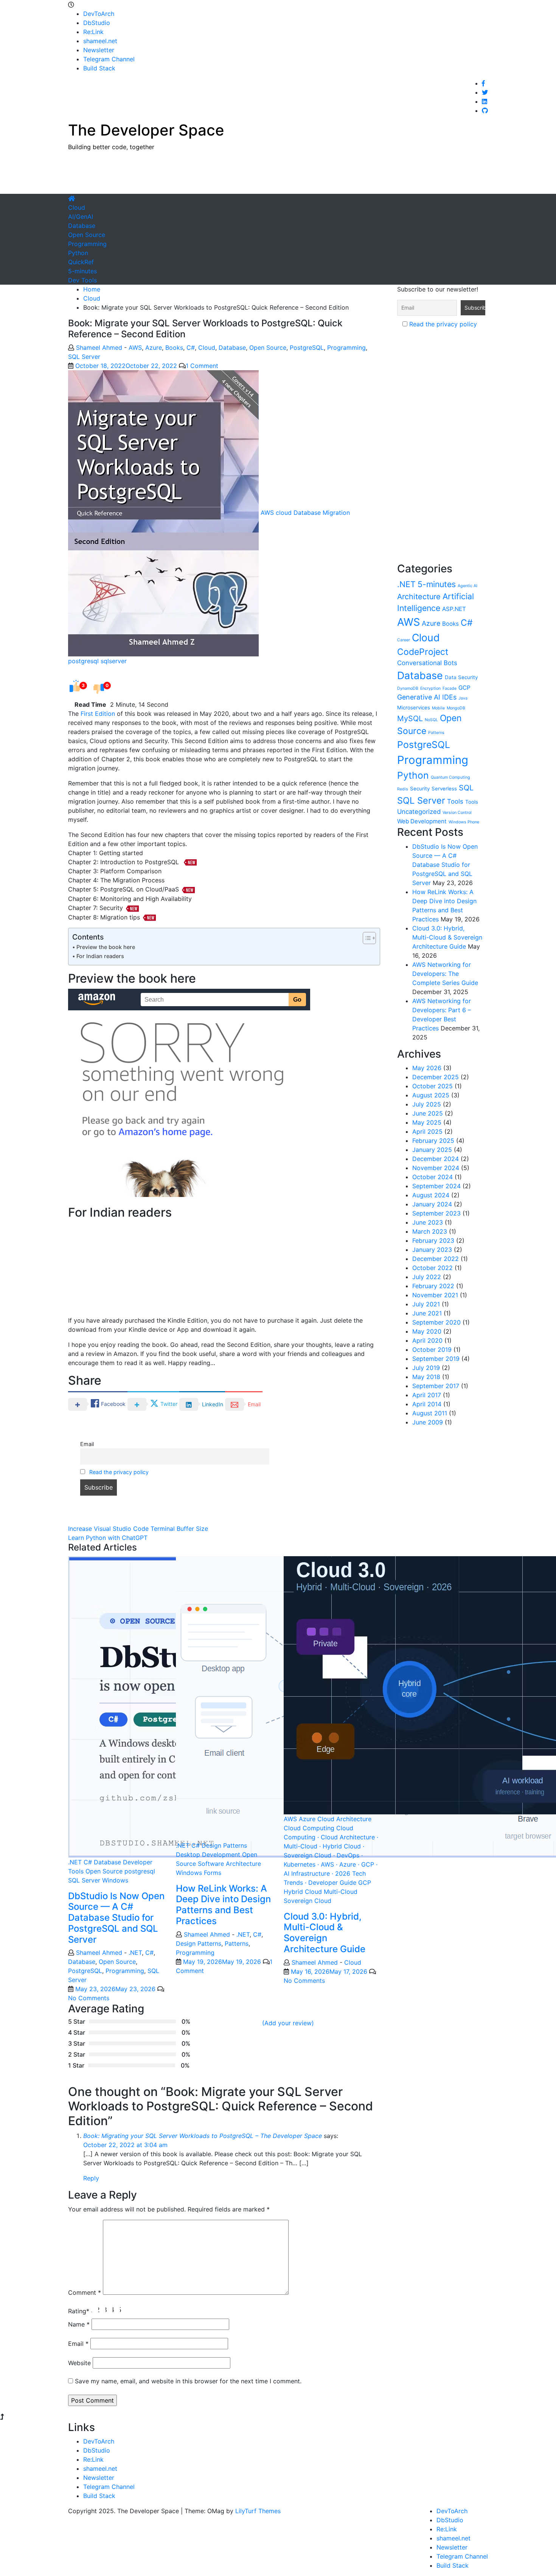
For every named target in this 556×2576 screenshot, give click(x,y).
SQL (466, 788)
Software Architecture (229, 1864)
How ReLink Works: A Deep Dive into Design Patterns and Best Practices (223, 1905)
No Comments (89, 1998)
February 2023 (433, 1240)
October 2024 (433, 1177)
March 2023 (430, 1231)
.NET (75, 1862)
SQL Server (84, 357)
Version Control (457, 813)
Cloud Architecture (344, 1819)
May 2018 (426, 1377)
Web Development (422, 821)
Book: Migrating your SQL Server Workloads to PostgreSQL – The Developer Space (203, 2136)
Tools (455, 801)
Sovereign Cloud (308, 1901)
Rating (79, 2311)
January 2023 (432, 1250)
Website (79, 2363)
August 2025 (431, 1095)
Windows (115, 1880)
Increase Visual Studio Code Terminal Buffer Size (138, 1529)
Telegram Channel (109, 59)
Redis (403, 789)
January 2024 (432, 1204)
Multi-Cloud (341, 1892)
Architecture (419, 597)
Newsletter (99, 50)
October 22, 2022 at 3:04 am (125, 2145)
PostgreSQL (307, 348)
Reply (91, 2178)
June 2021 (427, 1313)
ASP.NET (454, 609)
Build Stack (99, 68)
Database (82, 226)
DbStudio (97, 23)
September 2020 (436, 1322)
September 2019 (436, 1359)
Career (404, 640)
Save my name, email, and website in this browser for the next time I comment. (188, 2381)
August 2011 (430, 1413)
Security (420, 789)
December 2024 (436, 1159)
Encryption (430, 688)
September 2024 (436, 1186)
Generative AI (419, 697)
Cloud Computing (309, 1828)
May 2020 (427, 1331)
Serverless (444, 789)
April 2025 (427, 1131)
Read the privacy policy (119, 1472)
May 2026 (427, 1068)
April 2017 (427, 1395)
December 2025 (436, 1077)
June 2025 (428, 1113)
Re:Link (93, 32)
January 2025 (432, 1150)
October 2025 (433, 1086)
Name (79, 2324)
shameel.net (100, 41)
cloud (284, 513)
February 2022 (433, 1286)
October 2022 (433, 1268)
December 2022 (436, 1259)
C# (191, 348)
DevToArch (99, 14)
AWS (135, 348)
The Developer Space (146, 130)
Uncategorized (419, 812)
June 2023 (428, 1222)
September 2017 (436, 1386)
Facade (450, 688)
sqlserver (114, 661)
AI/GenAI (81, 217)
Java (463, 698)
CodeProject (423, 652)
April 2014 (427, 1404)
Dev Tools (82, 280)
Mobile (438, 708)
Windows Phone (464, 822)
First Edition (98, 714)
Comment (85, 2292)
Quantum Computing (450, 777)
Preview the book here (106, 947)
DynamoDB (408, 688)
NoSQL (431, 720)
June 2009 (428, 1422)
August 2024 (431, 1195)
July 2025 (427, 1104)
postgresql (83, 661)
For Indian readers (100, 956)
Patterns (237, 1943)
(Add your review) (288, 2023)
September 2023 (436, 1213)
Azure (154, 348)
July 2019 (426, 1368)
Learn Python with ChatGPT (108, 1538)
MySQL (410, 718)
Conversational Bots (427, 663)
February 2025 (433, 1141)
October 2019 (432, 1350)
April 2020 (427, 1340)
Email (87, 1444)
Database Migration (322, 513)
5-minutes (82, 271)
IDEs (449, 697)
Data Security (461, 677)
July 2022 (427, 1277)
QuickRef (81, 262)
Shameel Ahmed (99, 348)
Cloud (77, 207)
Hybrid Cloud (303, 1892)
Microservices (414, 708)
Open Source (87, 235)
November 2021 (435, 1295)
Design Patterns (224, 1845)
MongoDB (456, 708)
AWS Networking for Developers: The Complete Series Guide (445, 974)
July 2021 (426, 1304)
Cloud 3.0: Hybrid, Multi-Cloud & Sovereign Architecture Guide (325, 1933)
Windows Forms (199, 1873)
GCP (365, 1883)
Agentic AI (467, 586)
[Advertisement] (350, 175)
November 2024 (436, 1168)
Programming (87, 244)
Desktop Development (208, 1854)
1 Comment (202, 366)
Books (174, 348)
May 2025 (427, 1122)
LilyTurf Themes (258, 2511)
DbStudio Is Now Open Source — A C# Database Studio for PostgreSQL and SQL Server (116, 1918)
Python (78, 253)
